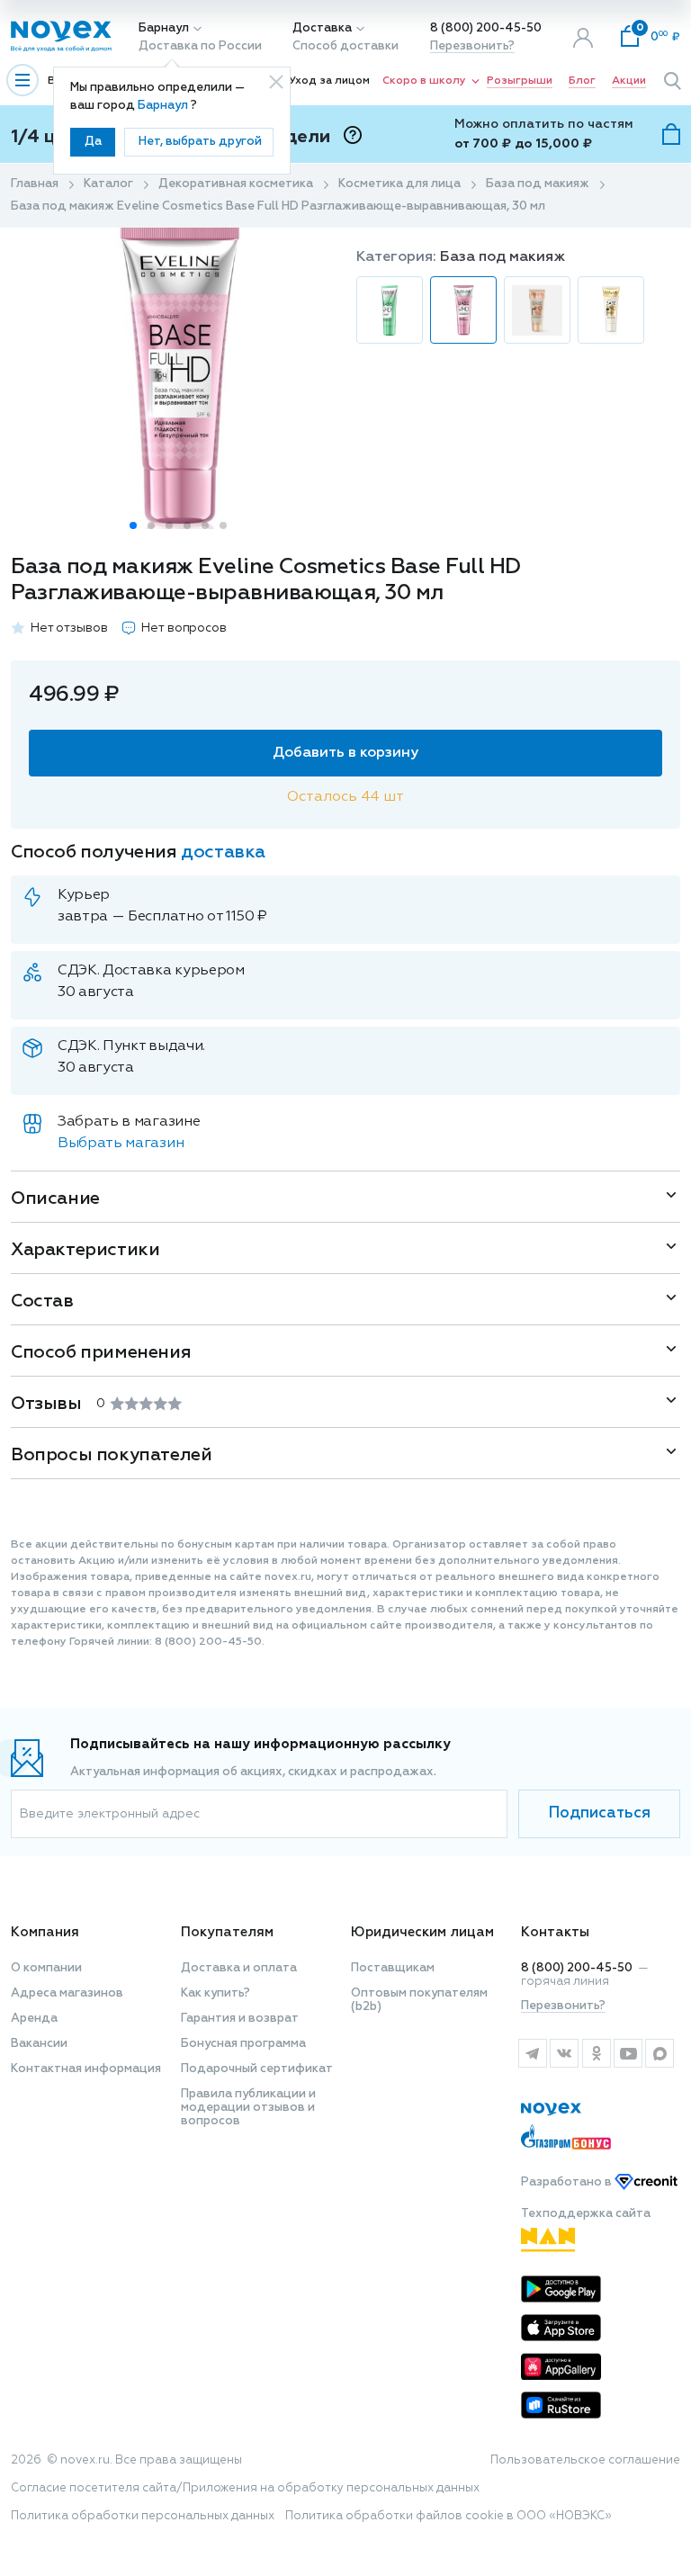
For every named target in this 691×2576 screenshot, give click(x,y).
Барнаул (164, 28)
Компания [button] (45, 1932)
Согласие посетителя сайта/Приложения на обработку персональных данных (245, 2488)
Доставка (322, 28)
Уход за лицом (329, 81)
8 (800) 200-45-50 (486, 28)
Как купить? (215, 1993)
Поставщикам (393, 1968)
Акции (629, 81)
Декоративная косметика (236, 184)
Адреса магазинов (67, 1993)
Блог (582, 81)
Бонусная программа (243, 2044)
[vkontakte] (564, 2053)
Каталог (108, 184)
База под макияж (538, 184)
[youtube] (628, 2053)
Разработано (568, 2182)
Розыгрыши (520, 81)
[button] (133, 525)
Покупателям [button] (227, 1932)
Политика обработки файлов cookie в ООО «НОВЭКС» (449, 2516)
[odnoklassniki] (596, 2053)
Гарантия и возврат (240, 2019)
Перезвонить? (472, 46)
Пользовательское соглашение (585, 2460)
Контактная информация (86, 2069)
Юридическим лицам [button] (422, 1932)
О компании (46, 1968)
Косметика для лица (399, 184)
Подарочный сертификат (257, 2069)
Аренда (34, 2019)
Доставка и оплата (239, 1968)
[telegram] (532, 2053)
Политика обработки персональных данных (143, 2516)
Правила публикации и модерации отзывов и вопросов (248, 2108)
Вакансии (39, 2044)
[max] (660, 2053)
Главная (35, 184)
